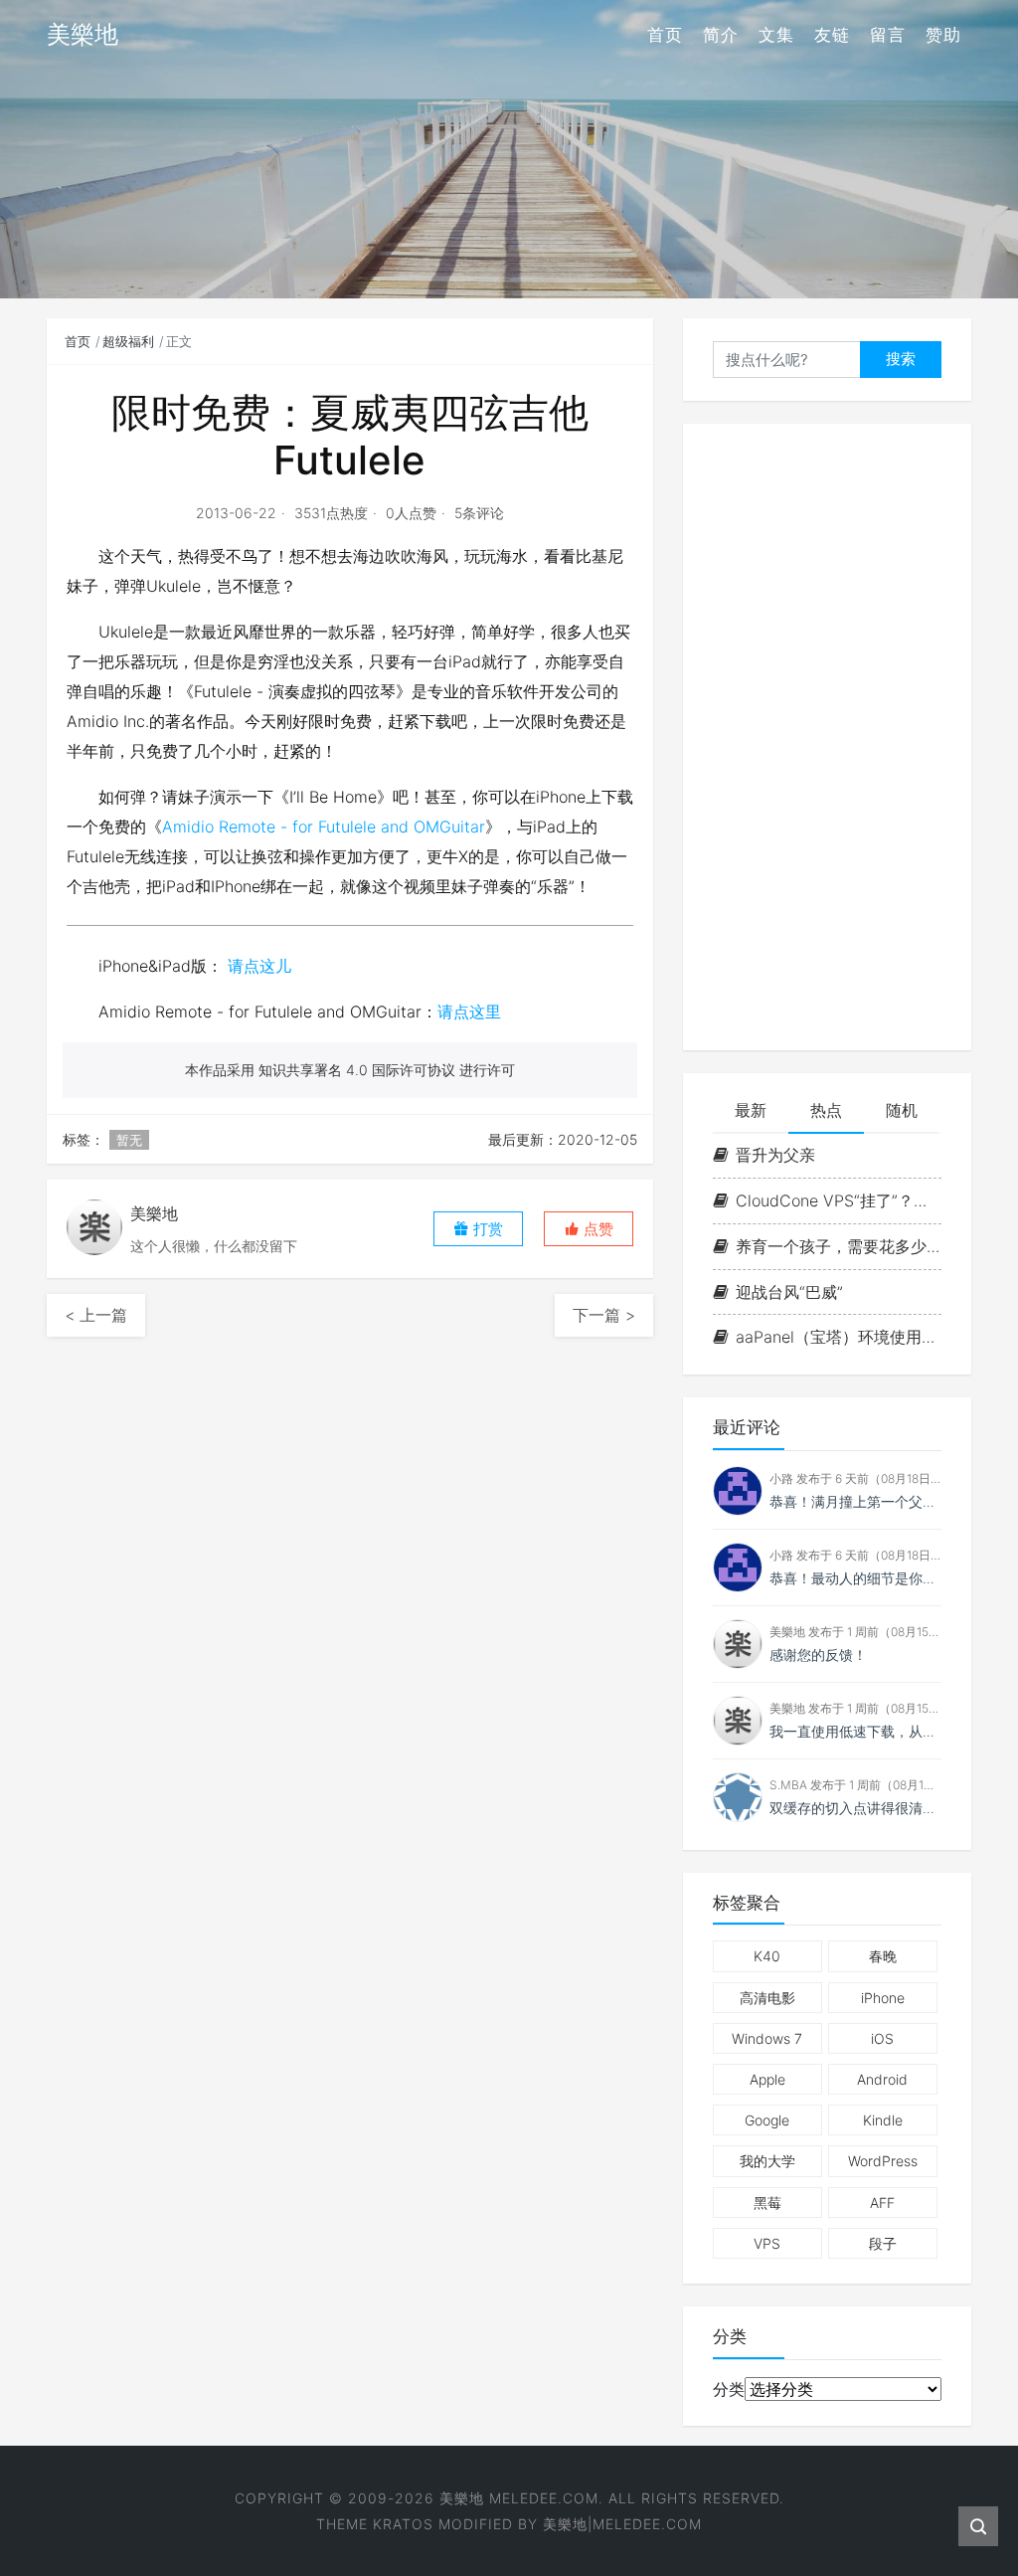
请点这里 (469, 1012)
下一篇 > (604, 1315)
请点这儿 (259, 966)
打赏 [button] (486, 1229)
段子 (883, 2243)
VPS (767, 2243)
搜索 (901, 359)
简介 (721, 35)
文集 (776, 35)
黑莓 (767, 2203)
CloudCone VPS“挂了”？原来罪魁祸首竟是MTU (839, 1200)
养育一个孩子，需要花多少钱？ (839, 1246)
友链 (832, 35)
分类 (729, 2389)
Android (882, 2079)
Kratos (403, 2524)
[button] (589, 1229)
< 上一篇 (96, 1315)
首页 (665, 35)
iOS (882, 2038)
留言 (888, 35)
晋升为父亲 (775, 1155)
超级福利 (128, 341)
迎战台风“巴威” (789, 1292)
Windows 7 (767, 2038)
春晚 (883, 1956)
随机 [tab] (902, 1110)
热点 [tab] (826, 1110)
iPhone (883, 1998)
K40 (767, 1956)
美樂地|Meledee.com (622, 2524)
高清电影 (767, 1998)
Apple (767, 2079)
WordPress (883, 2161)
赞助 (943, 35)
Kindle (883, 2120)
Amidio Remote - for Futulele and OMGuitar (324, 827)
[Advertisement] (827, 737)
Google (767, 2120)
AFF (882, 2203)
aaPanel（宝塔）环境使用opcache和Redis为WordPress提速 (839, 1337)
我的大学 (767, 2161)
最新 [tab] (751, 1110)
